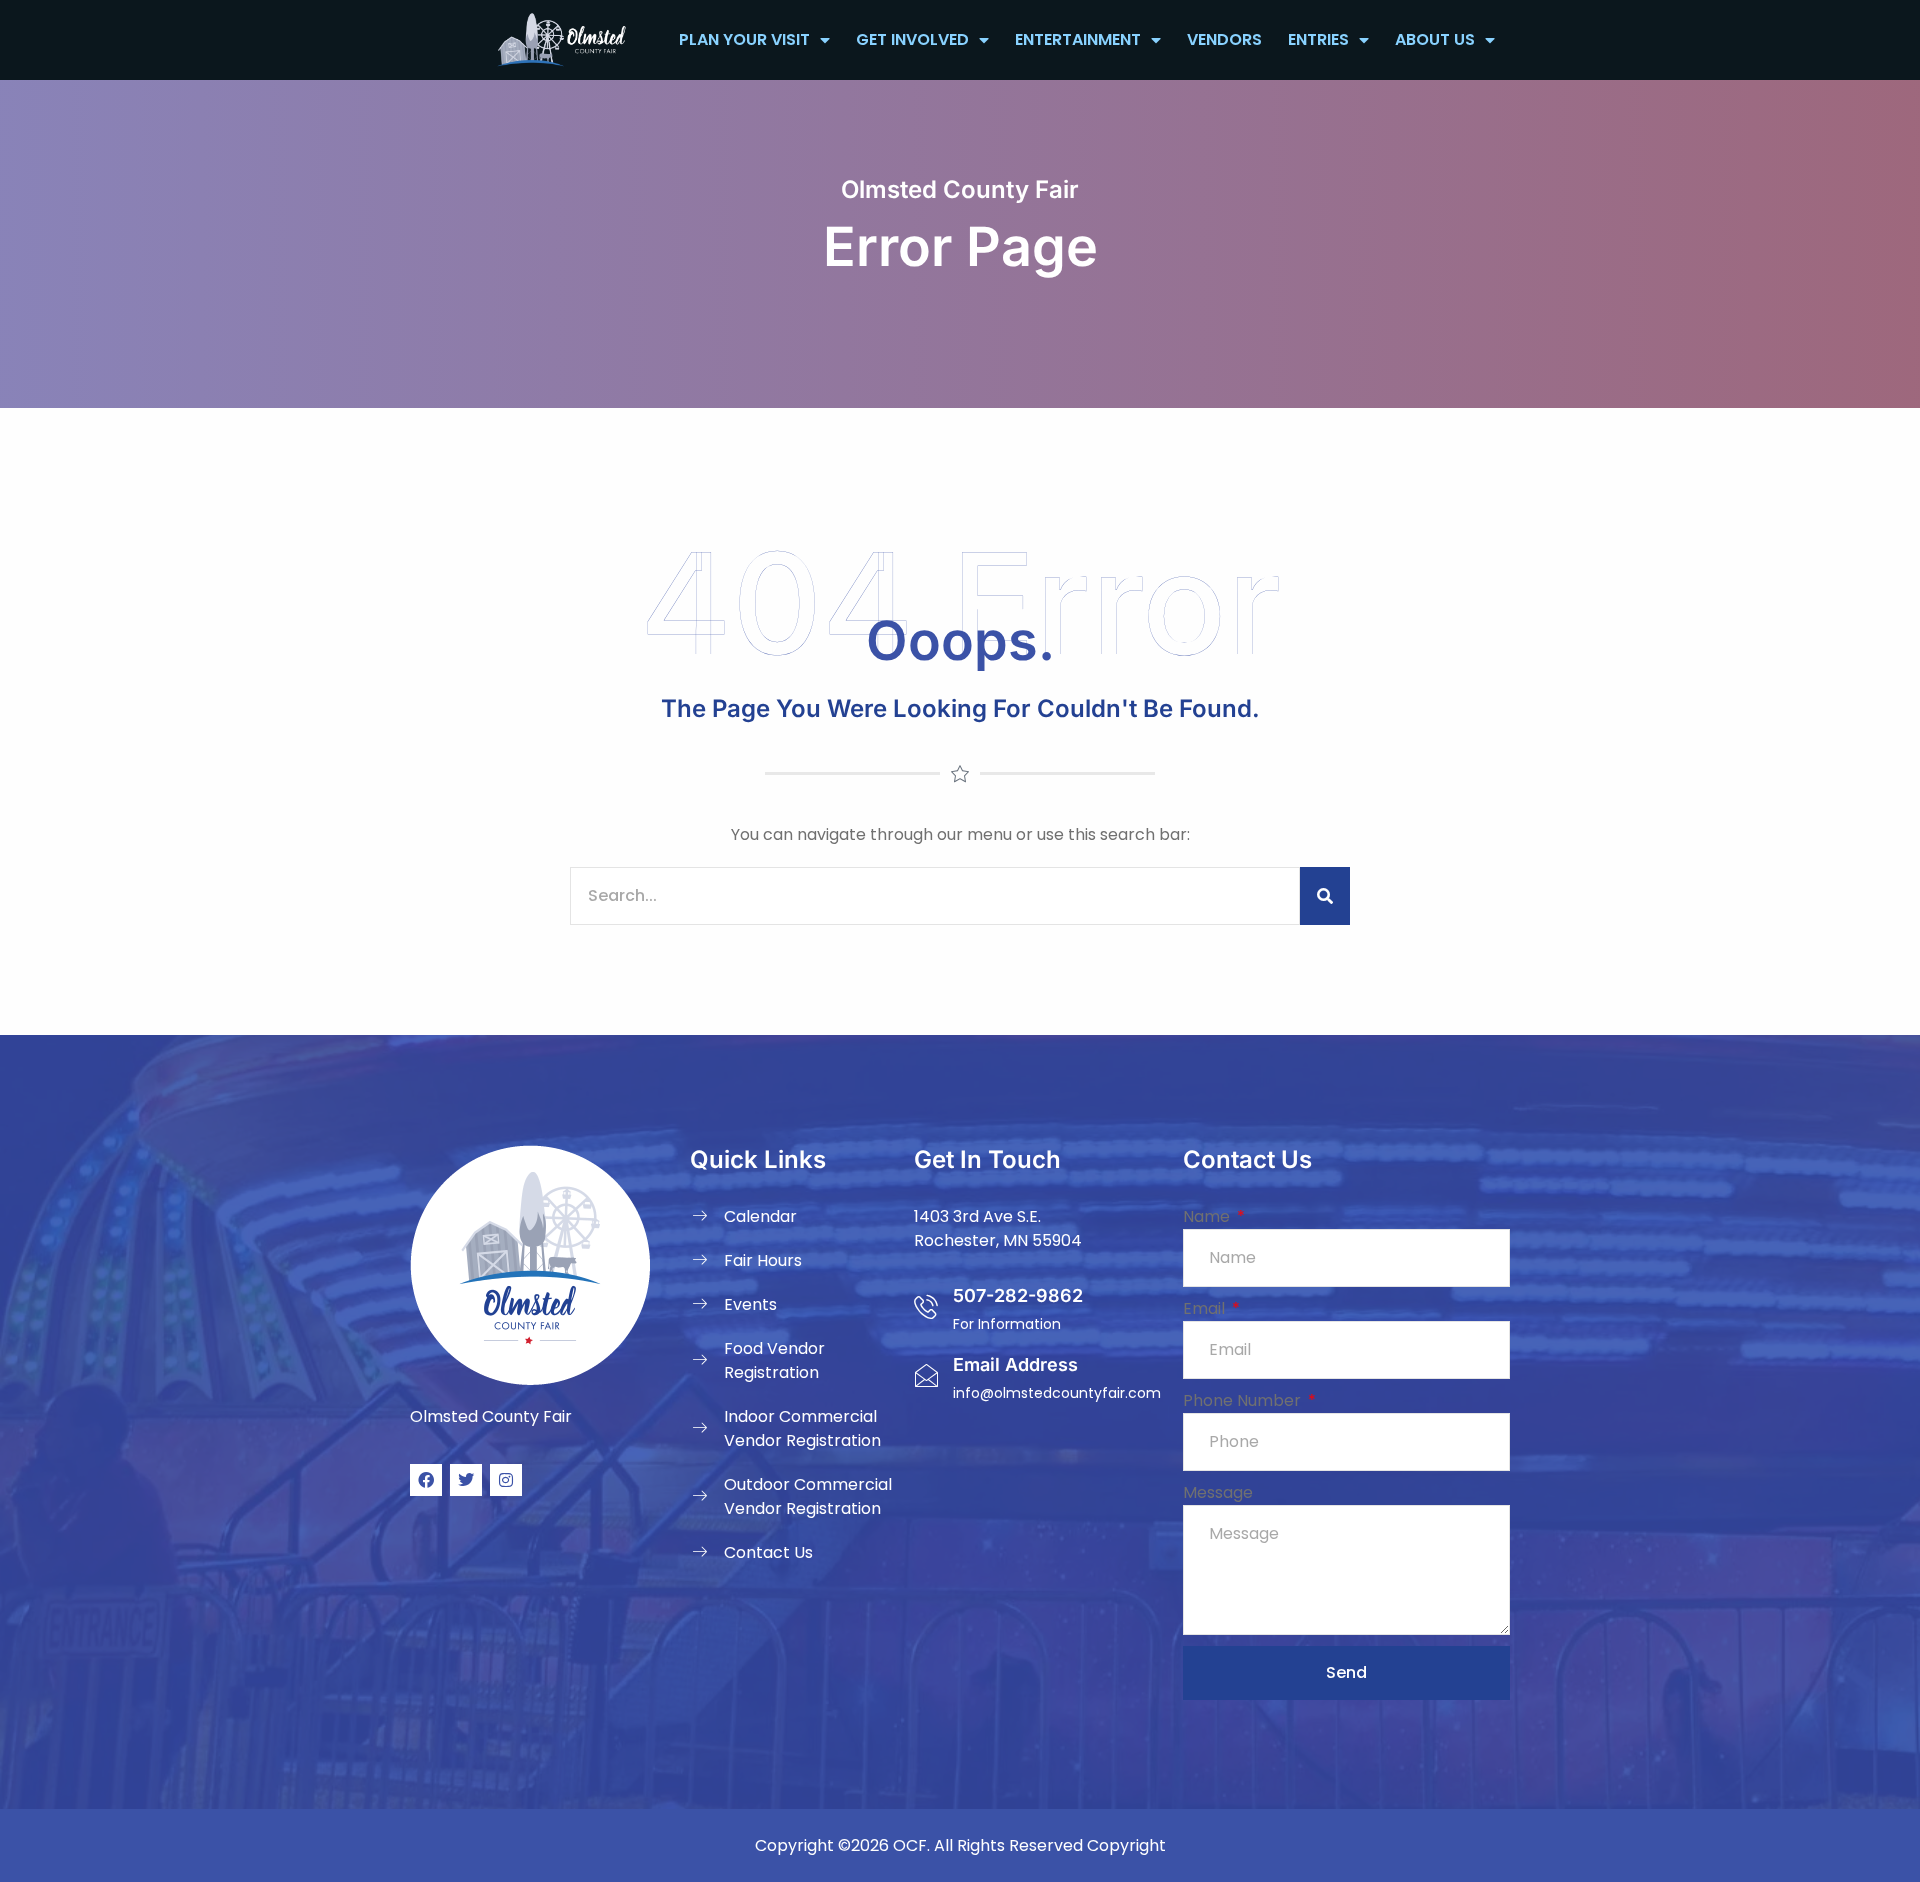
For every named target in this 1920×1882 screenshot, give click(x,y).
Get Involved (912, 39)
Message (1218, 1492)
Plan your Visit (744, 39)
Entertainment (1078, 39)
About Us (1435, 39)
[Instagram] (506, 1480)
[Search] (1325, 896)
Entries (1318, 39)
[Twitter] (466, 1480)
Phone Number (1244, 1400)
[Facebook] (426, 1480)
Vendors (1224, 39)
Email (1206, 1308)
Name (1208, 1216)
